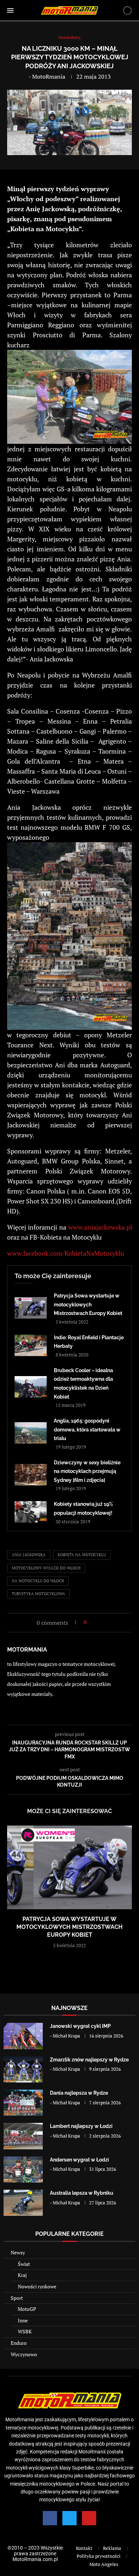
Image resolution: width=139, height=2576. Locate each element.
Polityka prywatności (99, 2556)
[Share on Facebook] (94, 1622)
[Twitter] (69, 2518)
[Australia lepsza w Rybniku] (23, 2203)
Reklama (112, 2548)
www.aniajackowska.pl (100, 1227)
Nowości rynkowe (37, 2286)
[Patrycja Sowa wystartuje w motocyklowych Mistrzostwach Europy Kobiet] (31, 1308)
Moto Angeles (104, 2564)
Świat (24, 2264)
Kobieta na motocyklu (82, 1555)
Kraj (22, 2275)
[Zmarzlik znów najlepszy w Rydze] (23, 2069)
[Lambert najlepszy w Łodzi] (23, 2136)
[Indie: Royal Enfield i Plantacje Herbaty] (31, 1345)
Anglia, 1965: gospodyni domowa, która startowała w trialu (87, 1430)
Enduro (19, 2343)
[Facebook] (50, 2518)
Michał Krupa (66, 2036)
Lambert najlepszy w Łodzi (81, 2126)
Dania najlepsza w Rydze (79, 2093)
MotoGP (27, 2309)
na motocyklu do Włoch (38, 1581)
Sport (17, 2298)
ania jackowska (29, 1555)
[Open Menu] (10, 10)
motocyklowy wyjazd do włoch (46, 1568)
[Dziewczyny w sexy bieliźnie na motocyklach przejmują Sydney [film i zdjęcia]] (31, 1475)
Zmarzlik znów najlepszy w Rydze (89, 2060)
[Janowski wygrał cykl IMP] (23, 2036)
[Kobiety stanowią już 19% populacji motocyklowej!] (31, 1512)
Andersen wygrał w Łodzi (79, 2160)
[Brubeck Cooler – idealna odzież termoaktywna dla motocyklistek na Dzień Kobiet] (31, 1387)
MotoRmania (49, 76)
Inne (23, 2320)
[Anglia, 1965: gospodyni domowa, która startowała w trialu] (31, 1433)
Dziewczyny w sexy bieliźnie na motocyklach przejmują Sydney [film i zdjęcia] (87, 1471)
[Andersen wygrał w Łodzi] (23, 2170)
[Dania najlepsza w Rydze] (23, 2103)
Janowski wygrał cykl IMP (80, 2026)
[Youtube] (89, 2518)
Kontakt (84, 2548)
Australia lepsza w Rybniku (82, 2193)
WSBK (25, 2331)
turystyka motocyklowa (38, 1594)
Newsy (18, 2252)
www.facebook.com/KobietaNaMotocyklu (66, 1253)
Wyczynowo (24, 2354)
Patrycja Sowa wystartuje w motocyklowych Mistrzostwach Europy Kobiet (88, 1304)
